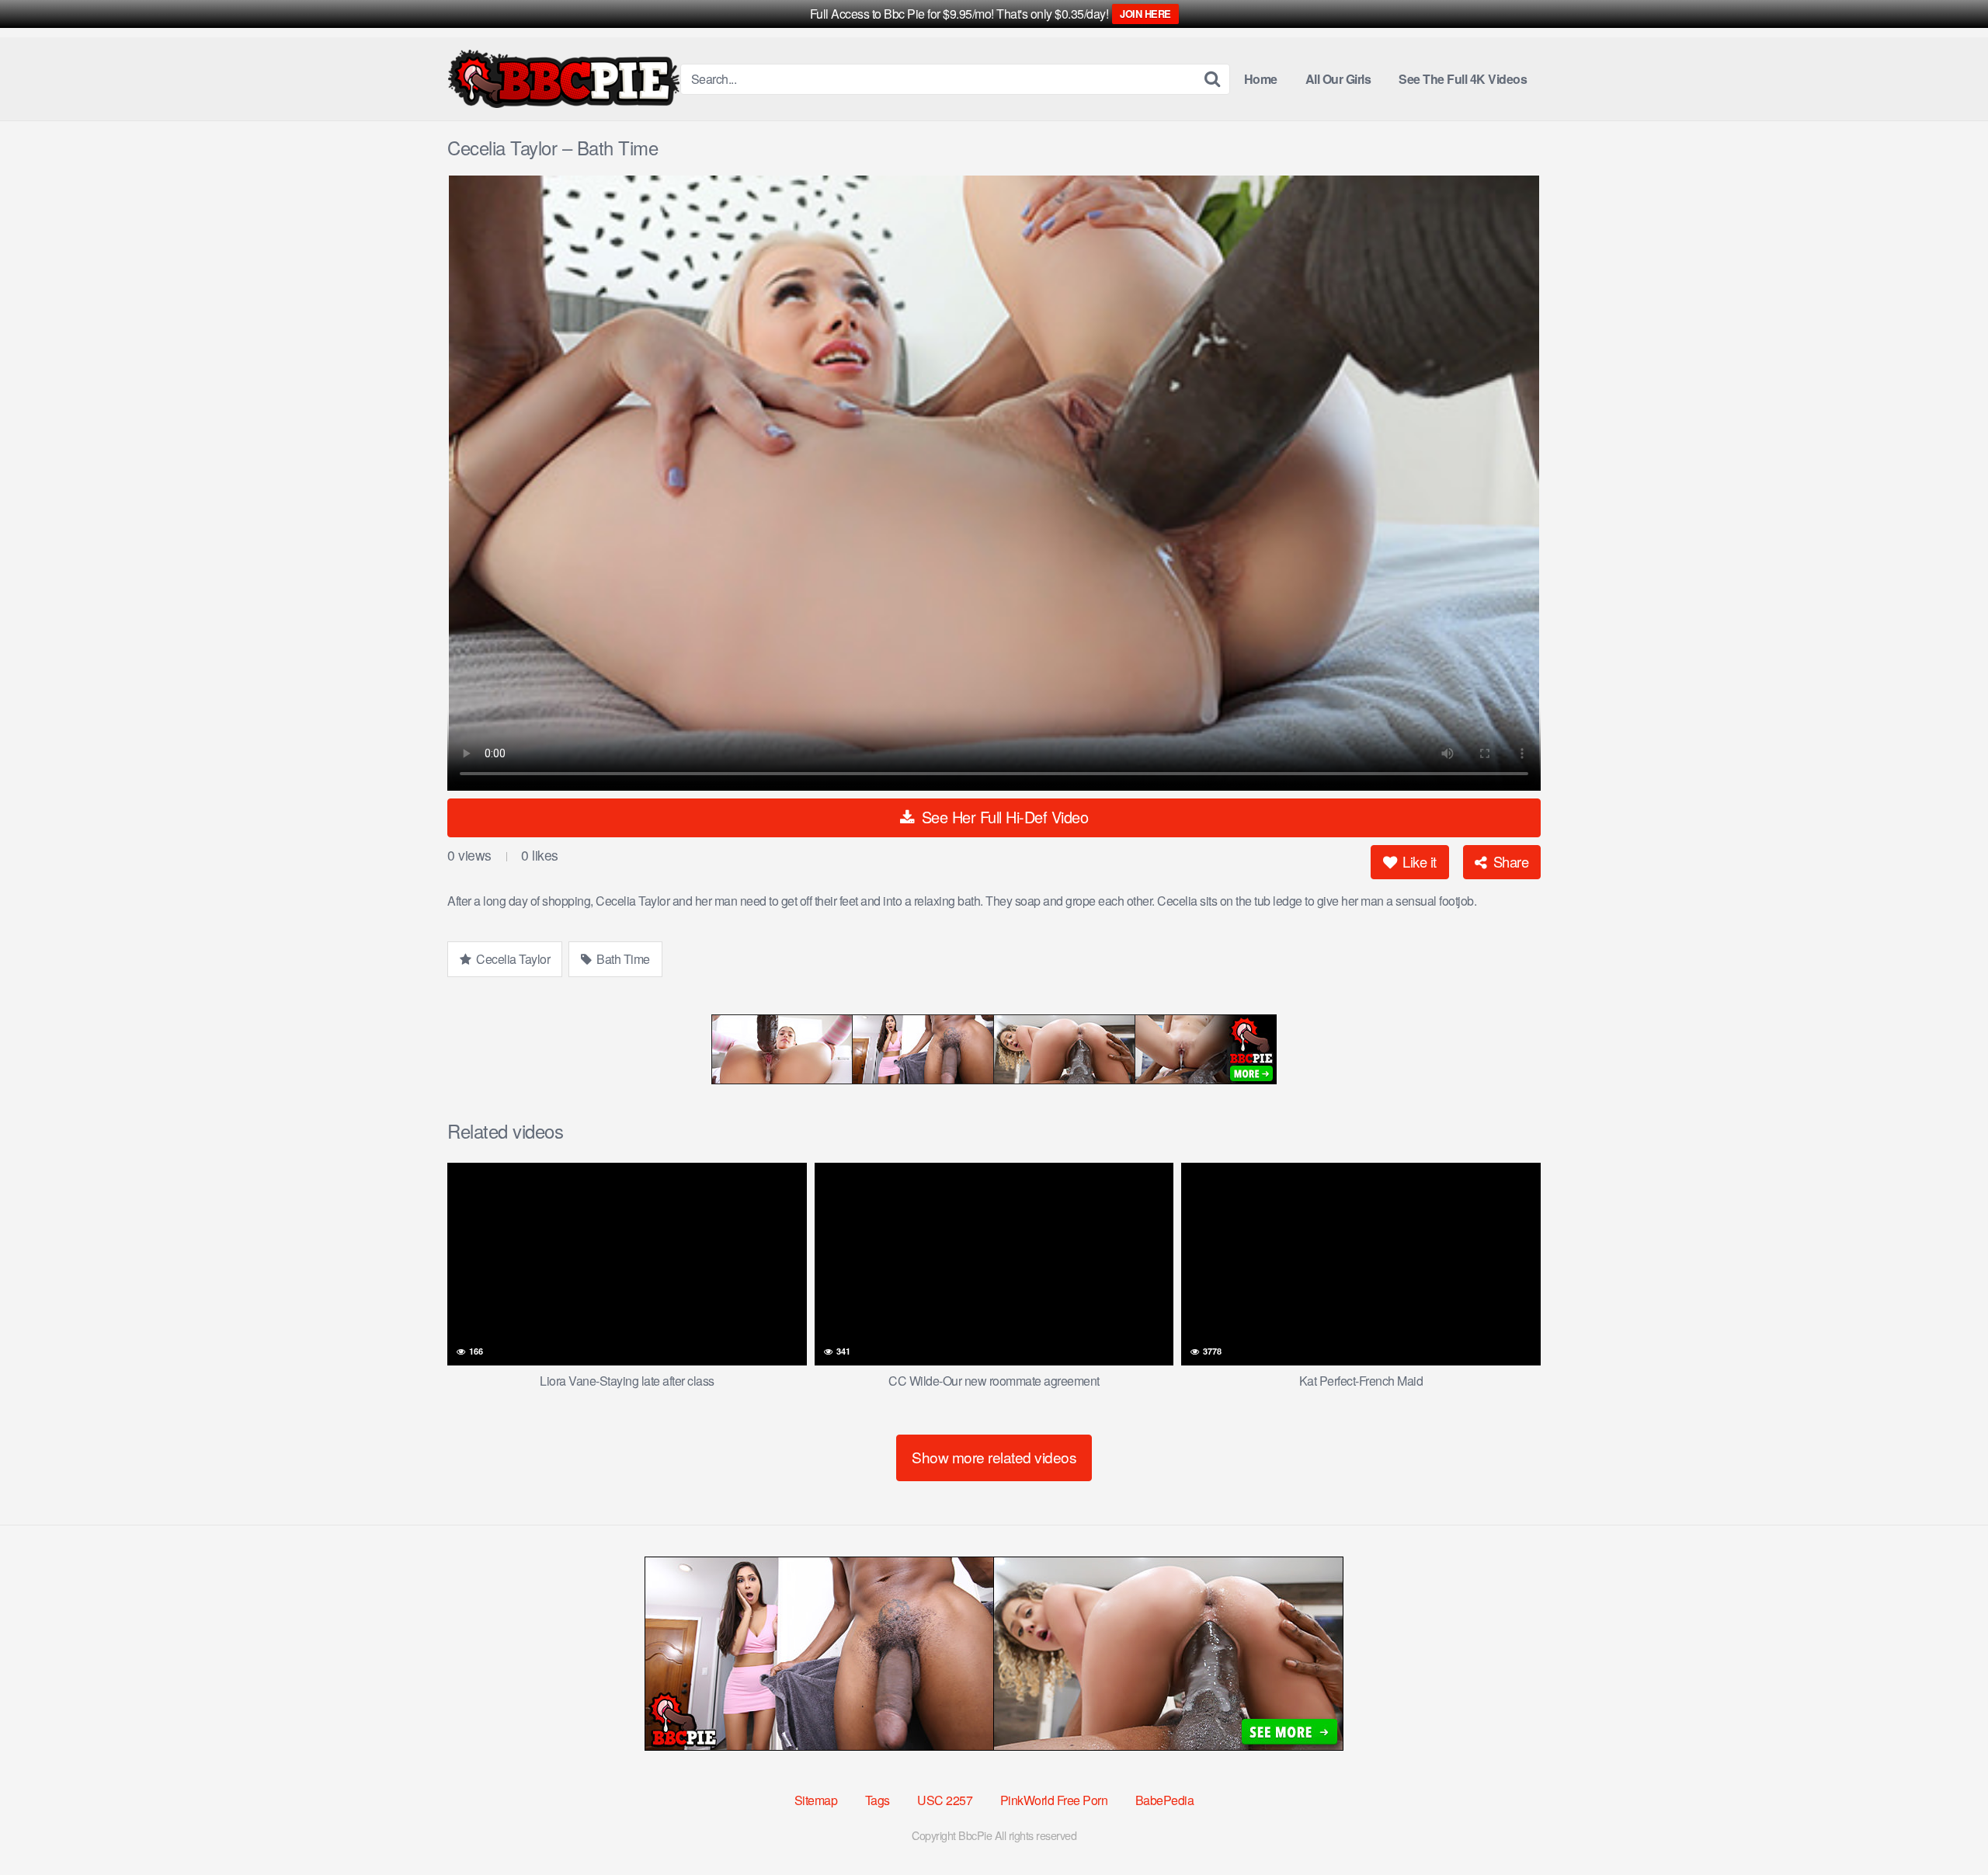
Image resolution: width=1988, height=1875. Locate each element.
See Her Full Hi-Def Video (1003, 817)
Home (1261, 79)
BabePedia (1165, 1800)
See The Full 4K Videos (1463, 79)
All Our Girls (1338, 79)
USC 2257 (945, 1800)
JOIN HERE (1145, 14)
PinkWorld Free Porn (1054, 1800)
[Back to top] (1945, 1825)
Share (1509, 861)
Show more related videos (994, 1457)
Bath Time (622, 959)
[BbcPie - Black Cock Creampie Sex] (564, 79)
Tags (878, 1800)
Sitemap (816, 1800)
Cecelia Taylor (512, 959)
